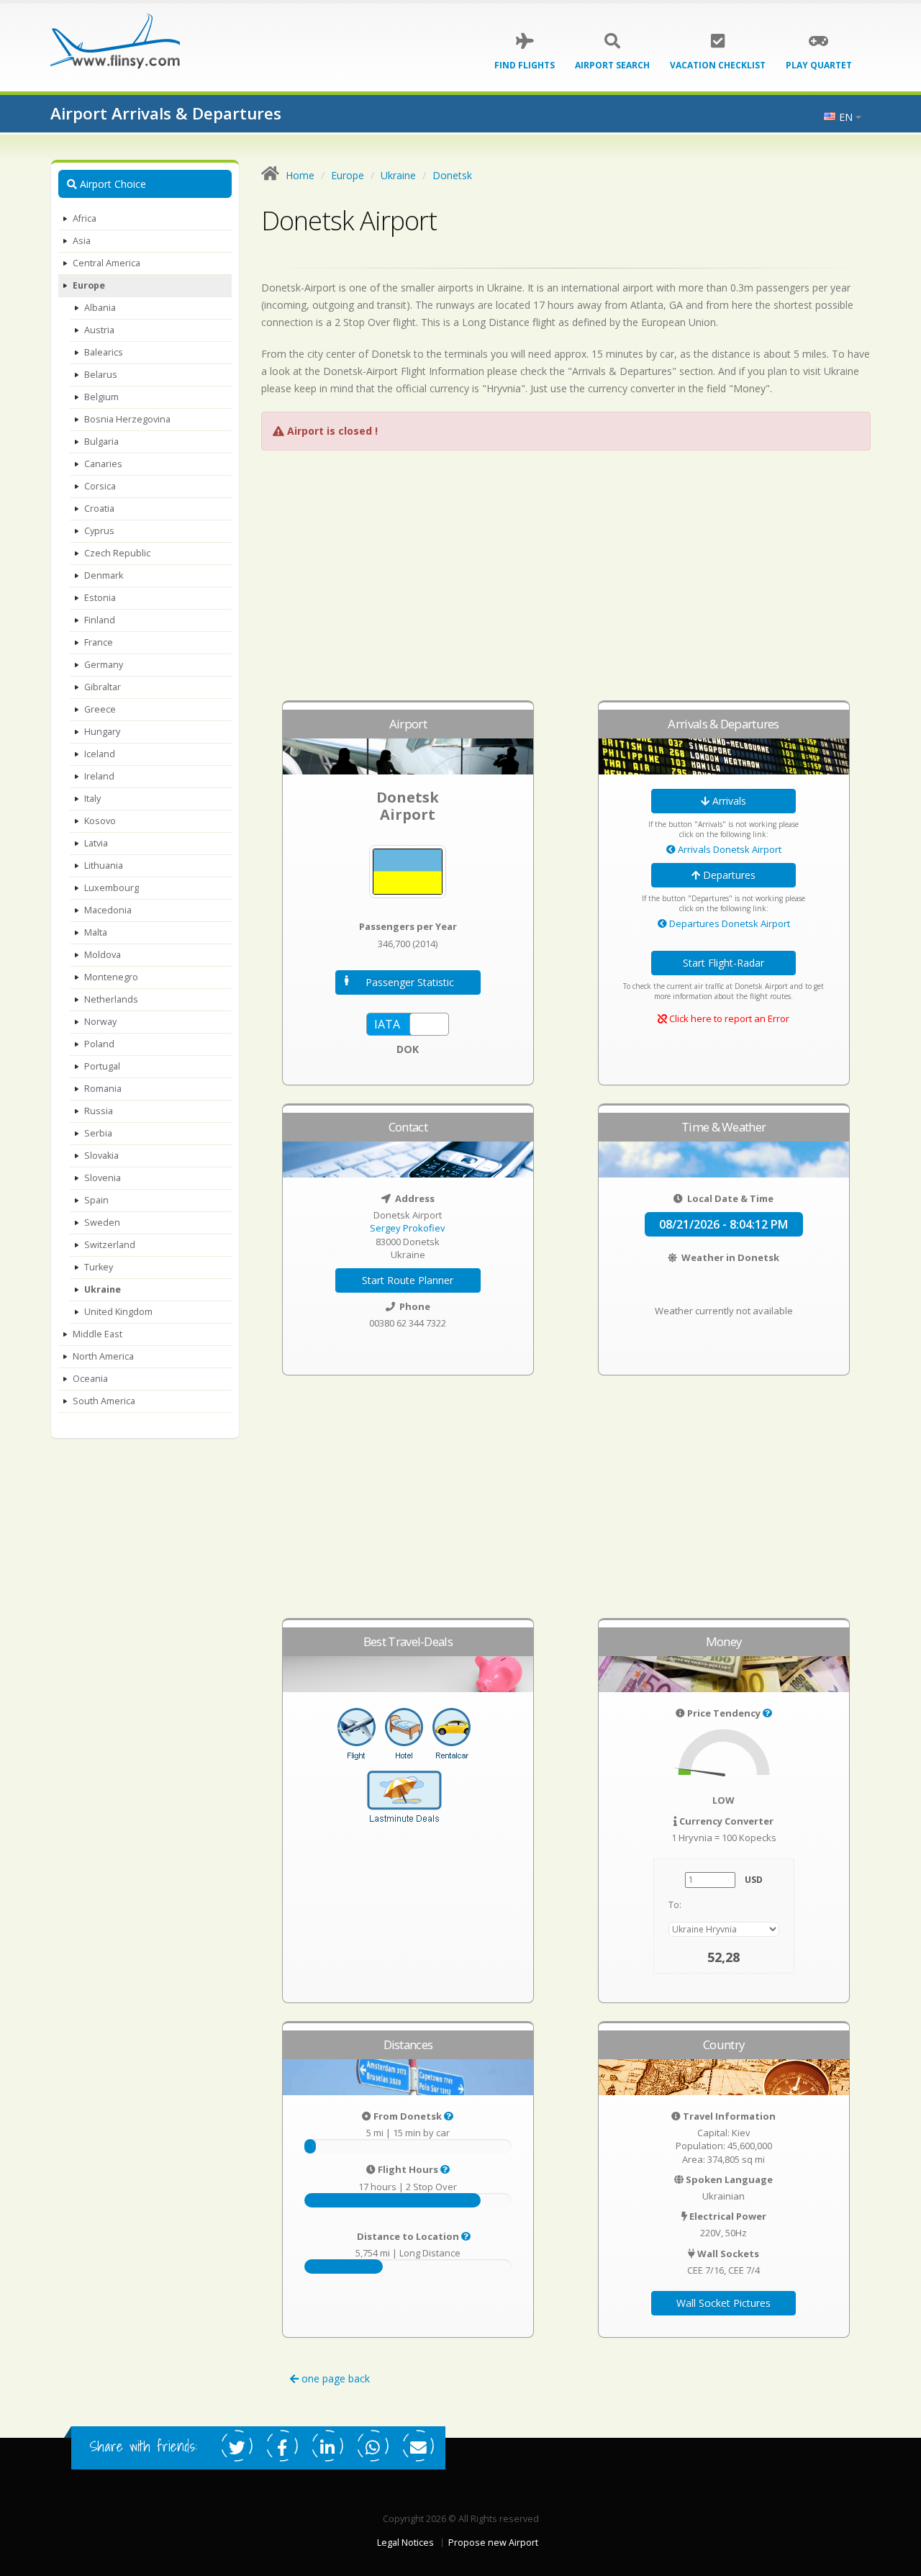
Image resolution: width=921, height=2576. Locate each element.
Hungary (102, 732)
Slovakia (101, 1156)
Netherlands (111, 999)
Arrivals (728, 801)
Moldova (103, 955)
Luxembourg (112, 888)
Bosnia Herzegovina (127, 419)
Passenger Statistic (410, 982)
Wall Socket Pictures (723, 2303)
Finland (100, 620)
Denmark (104, 575)
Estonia (100, 598)
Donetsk (452, 175)
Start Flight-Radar (723, 963)
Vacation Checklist (718, 65)
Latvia (96, 843)
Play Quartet (819, 65)
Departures (728, 875)
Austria (99, 330)
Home (300, 175)
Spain (96, 1200)
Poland (99, 1044)
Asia (82, 241)
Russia (99, 1111)
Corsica (100, 486)
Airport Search (612, 65)
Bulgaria (101, 442)
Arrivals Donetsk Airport (729, 849)
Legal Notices (405, 2543)
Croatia (99, 509)
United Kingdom (118, 1312)
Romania (103, 1089)
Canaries (103, 464)
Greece (100, 709)
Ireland (99, 776)
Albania (100, 308)
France (99, 642)
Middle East (97, 1334)
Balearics (104, 352)
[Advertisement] (566, 582)
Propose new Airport (493, 2543)
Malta (96, 932)
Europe (89, 285)
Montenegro (111, 977)
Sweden (102, 1223)
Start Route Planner (408, 1280)
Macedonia (108, 910)
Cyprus (99, 531)
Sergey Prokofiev (408, 1228)
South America (104, 1401)
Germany (104, 665)
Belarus (101, 375)
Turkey (99, 1267)
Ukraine (103, 1289)
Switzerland (110, 1245)
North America (103, 1356)
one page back (334, 2378)
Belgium (101, 397)
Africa (85, 218)
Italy (92, 799)
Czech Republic (117, 553)
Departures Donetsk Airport (729, 923)
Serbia (98, 1133)
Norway (100, 1022)
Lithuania (104, 866)
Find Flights (525, 65)
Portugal (102, 1066)
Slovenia (103, 1178)
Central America (106, 263)
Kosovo (100, 821)
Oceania (90, 1379)
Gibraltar (103, 687)
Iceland (100, 754)
